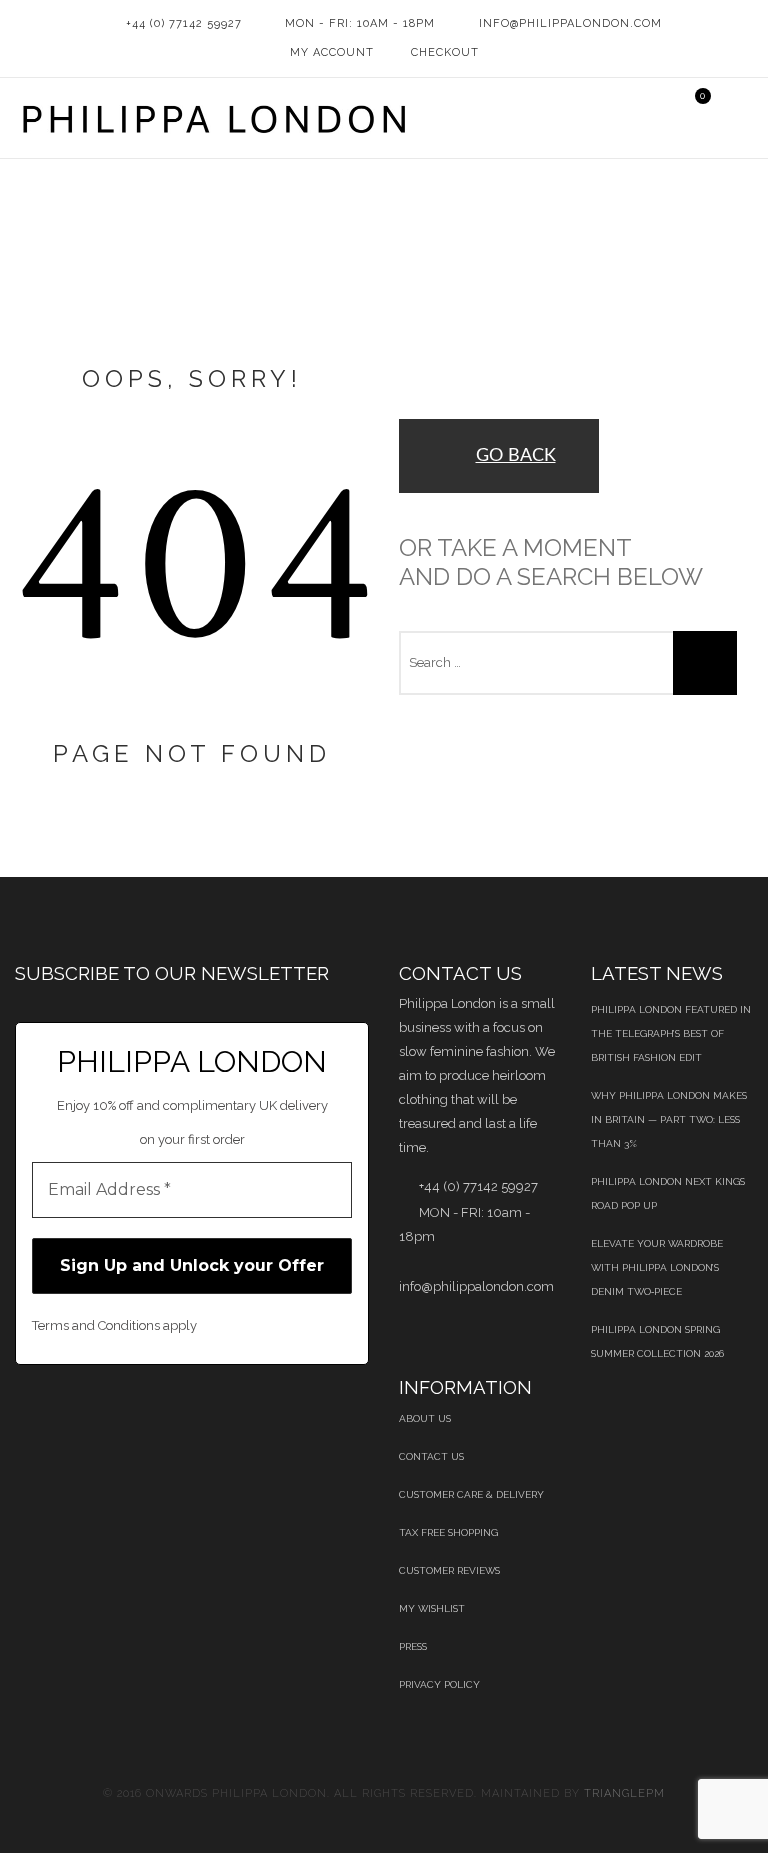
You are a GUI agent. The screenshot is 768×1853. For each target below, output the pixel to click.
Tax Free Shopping (448, 1532)
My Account (332, 52)
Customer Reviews (449, 1570)
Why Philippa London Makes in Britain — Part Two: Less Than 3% (669, 1119)
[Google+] (224, 1417)
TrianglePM (624, 1793)
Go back (516, 456)
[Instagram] (326, 1417)
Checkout (445, 52)
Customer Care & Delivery (471, 1494)
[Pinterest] (122, 1417)
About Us (425, 1418)
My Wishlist (432, 1608)
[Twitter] (71, 1417)
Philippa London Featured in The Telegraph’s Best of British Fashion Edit (671, 1033)
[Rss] (275, 1417)
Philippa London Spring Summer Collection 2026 (657, 1341)
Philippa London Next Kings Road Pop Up (668, 1193)
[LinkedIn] (173, 1417)
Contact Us (431, 1456)
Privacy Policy (439, 1684)
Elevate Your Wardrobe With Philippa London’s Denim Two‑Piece (657, 1267)
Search (705, 663)
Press (413, 1646)
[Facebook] (20, 1417)
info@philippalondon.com (570, 23)
